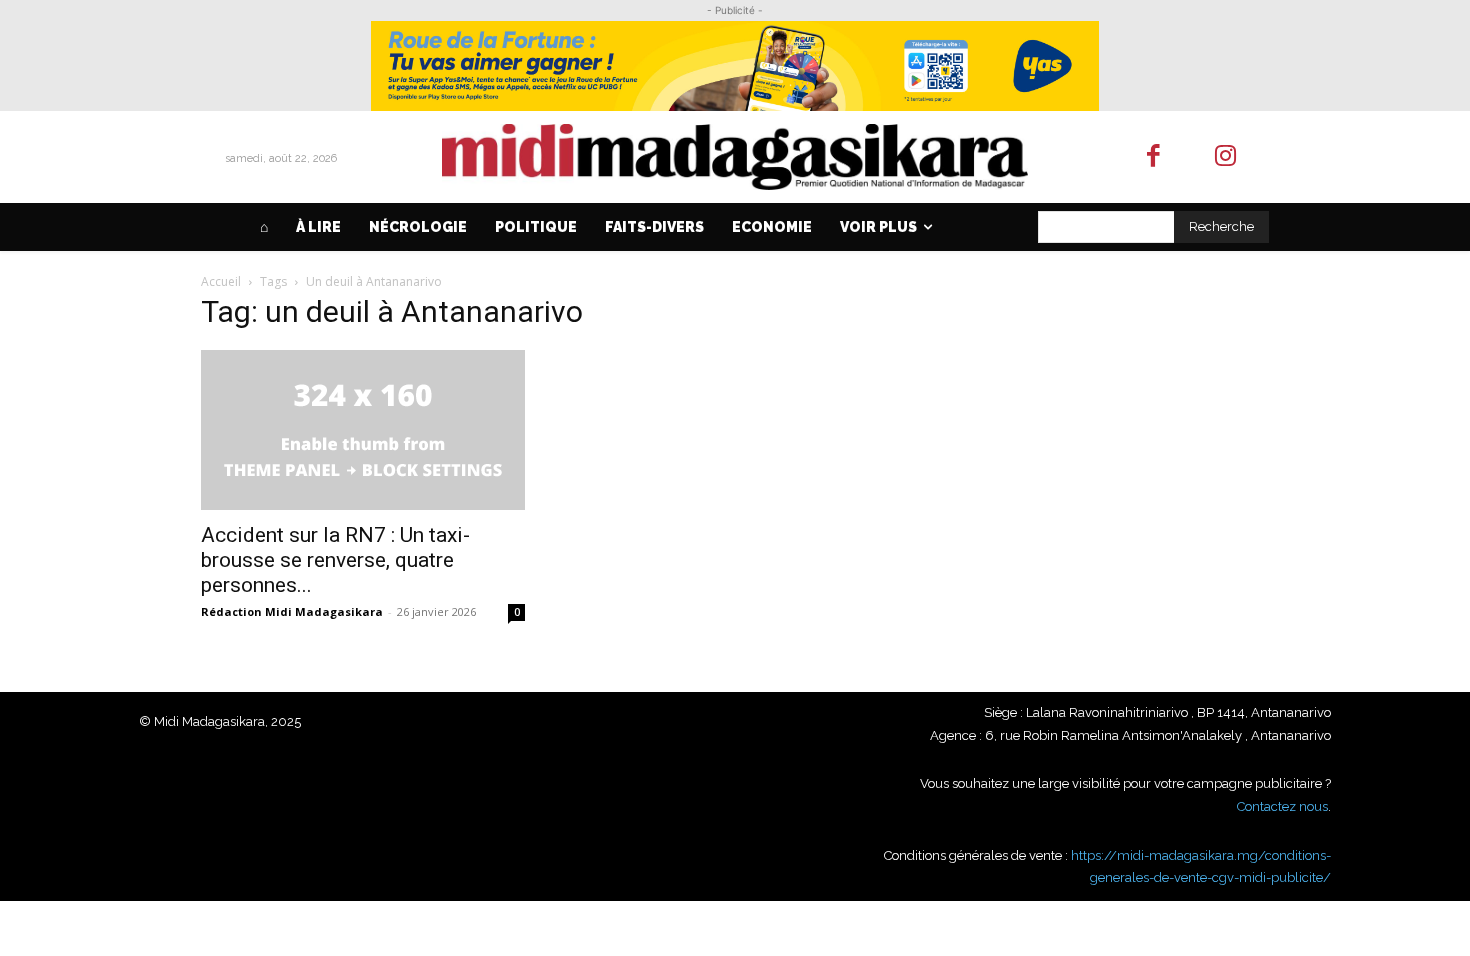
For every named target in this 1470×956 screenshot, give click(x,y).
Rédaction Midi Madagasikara (292, 611)
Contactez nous (1282, 806)
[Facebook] (1153, 157)
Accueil (221, 281)
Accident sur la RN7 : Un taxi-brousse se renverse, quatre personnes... (335, 560)
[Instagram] (1226, 157)
